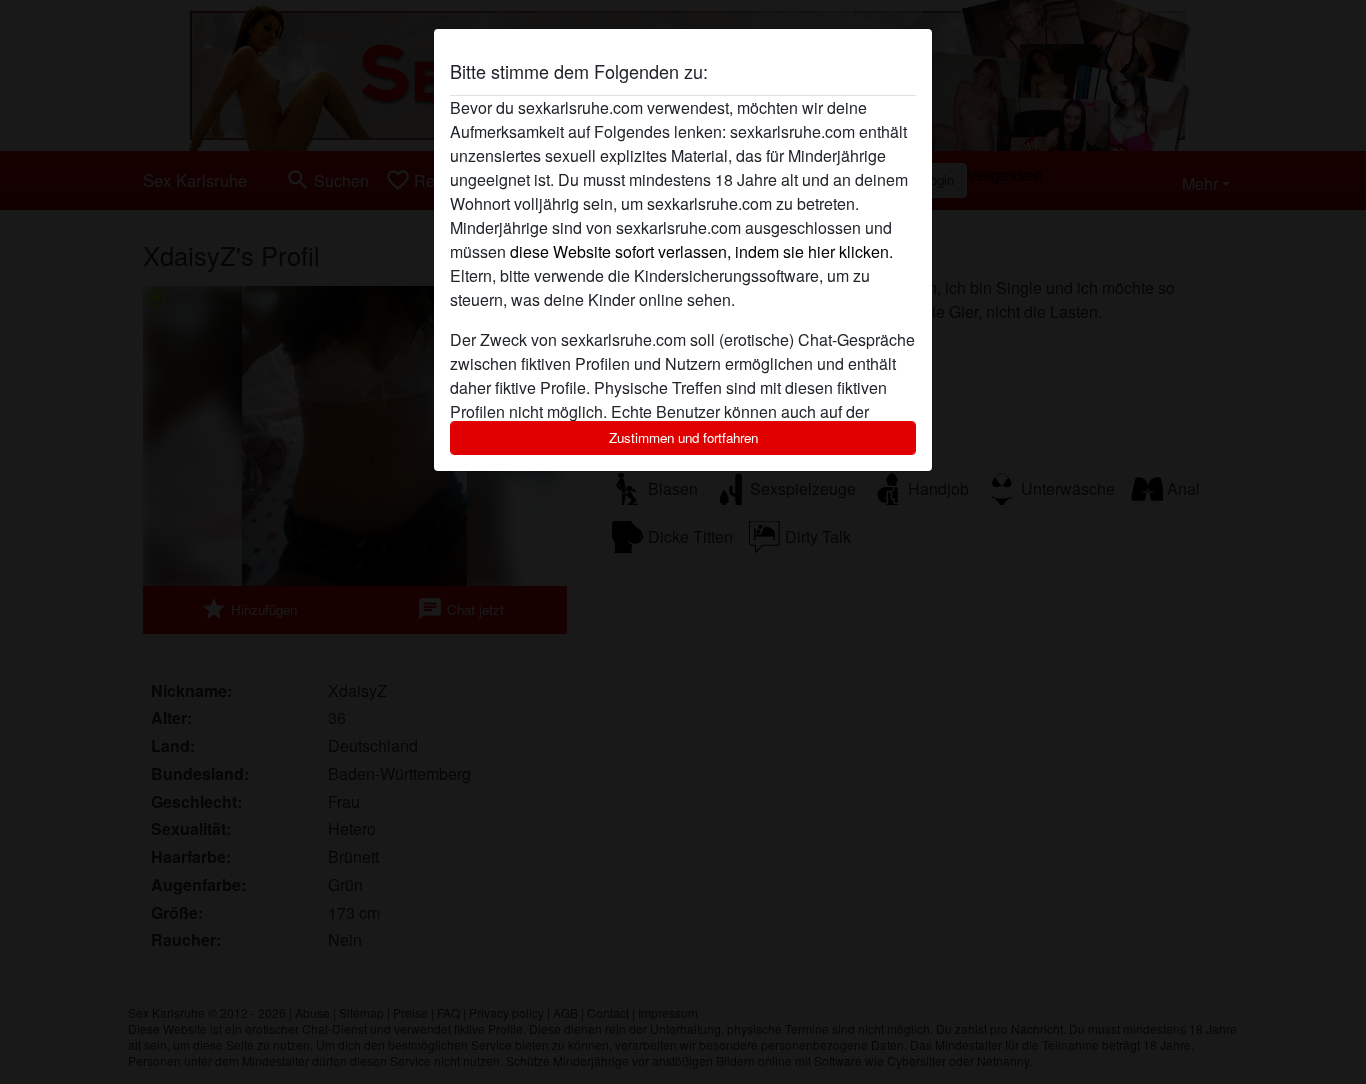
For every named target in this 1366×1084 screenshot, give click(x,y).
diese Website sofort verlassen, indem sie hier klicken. (701, 251)
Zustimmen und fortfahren (683, 437)
